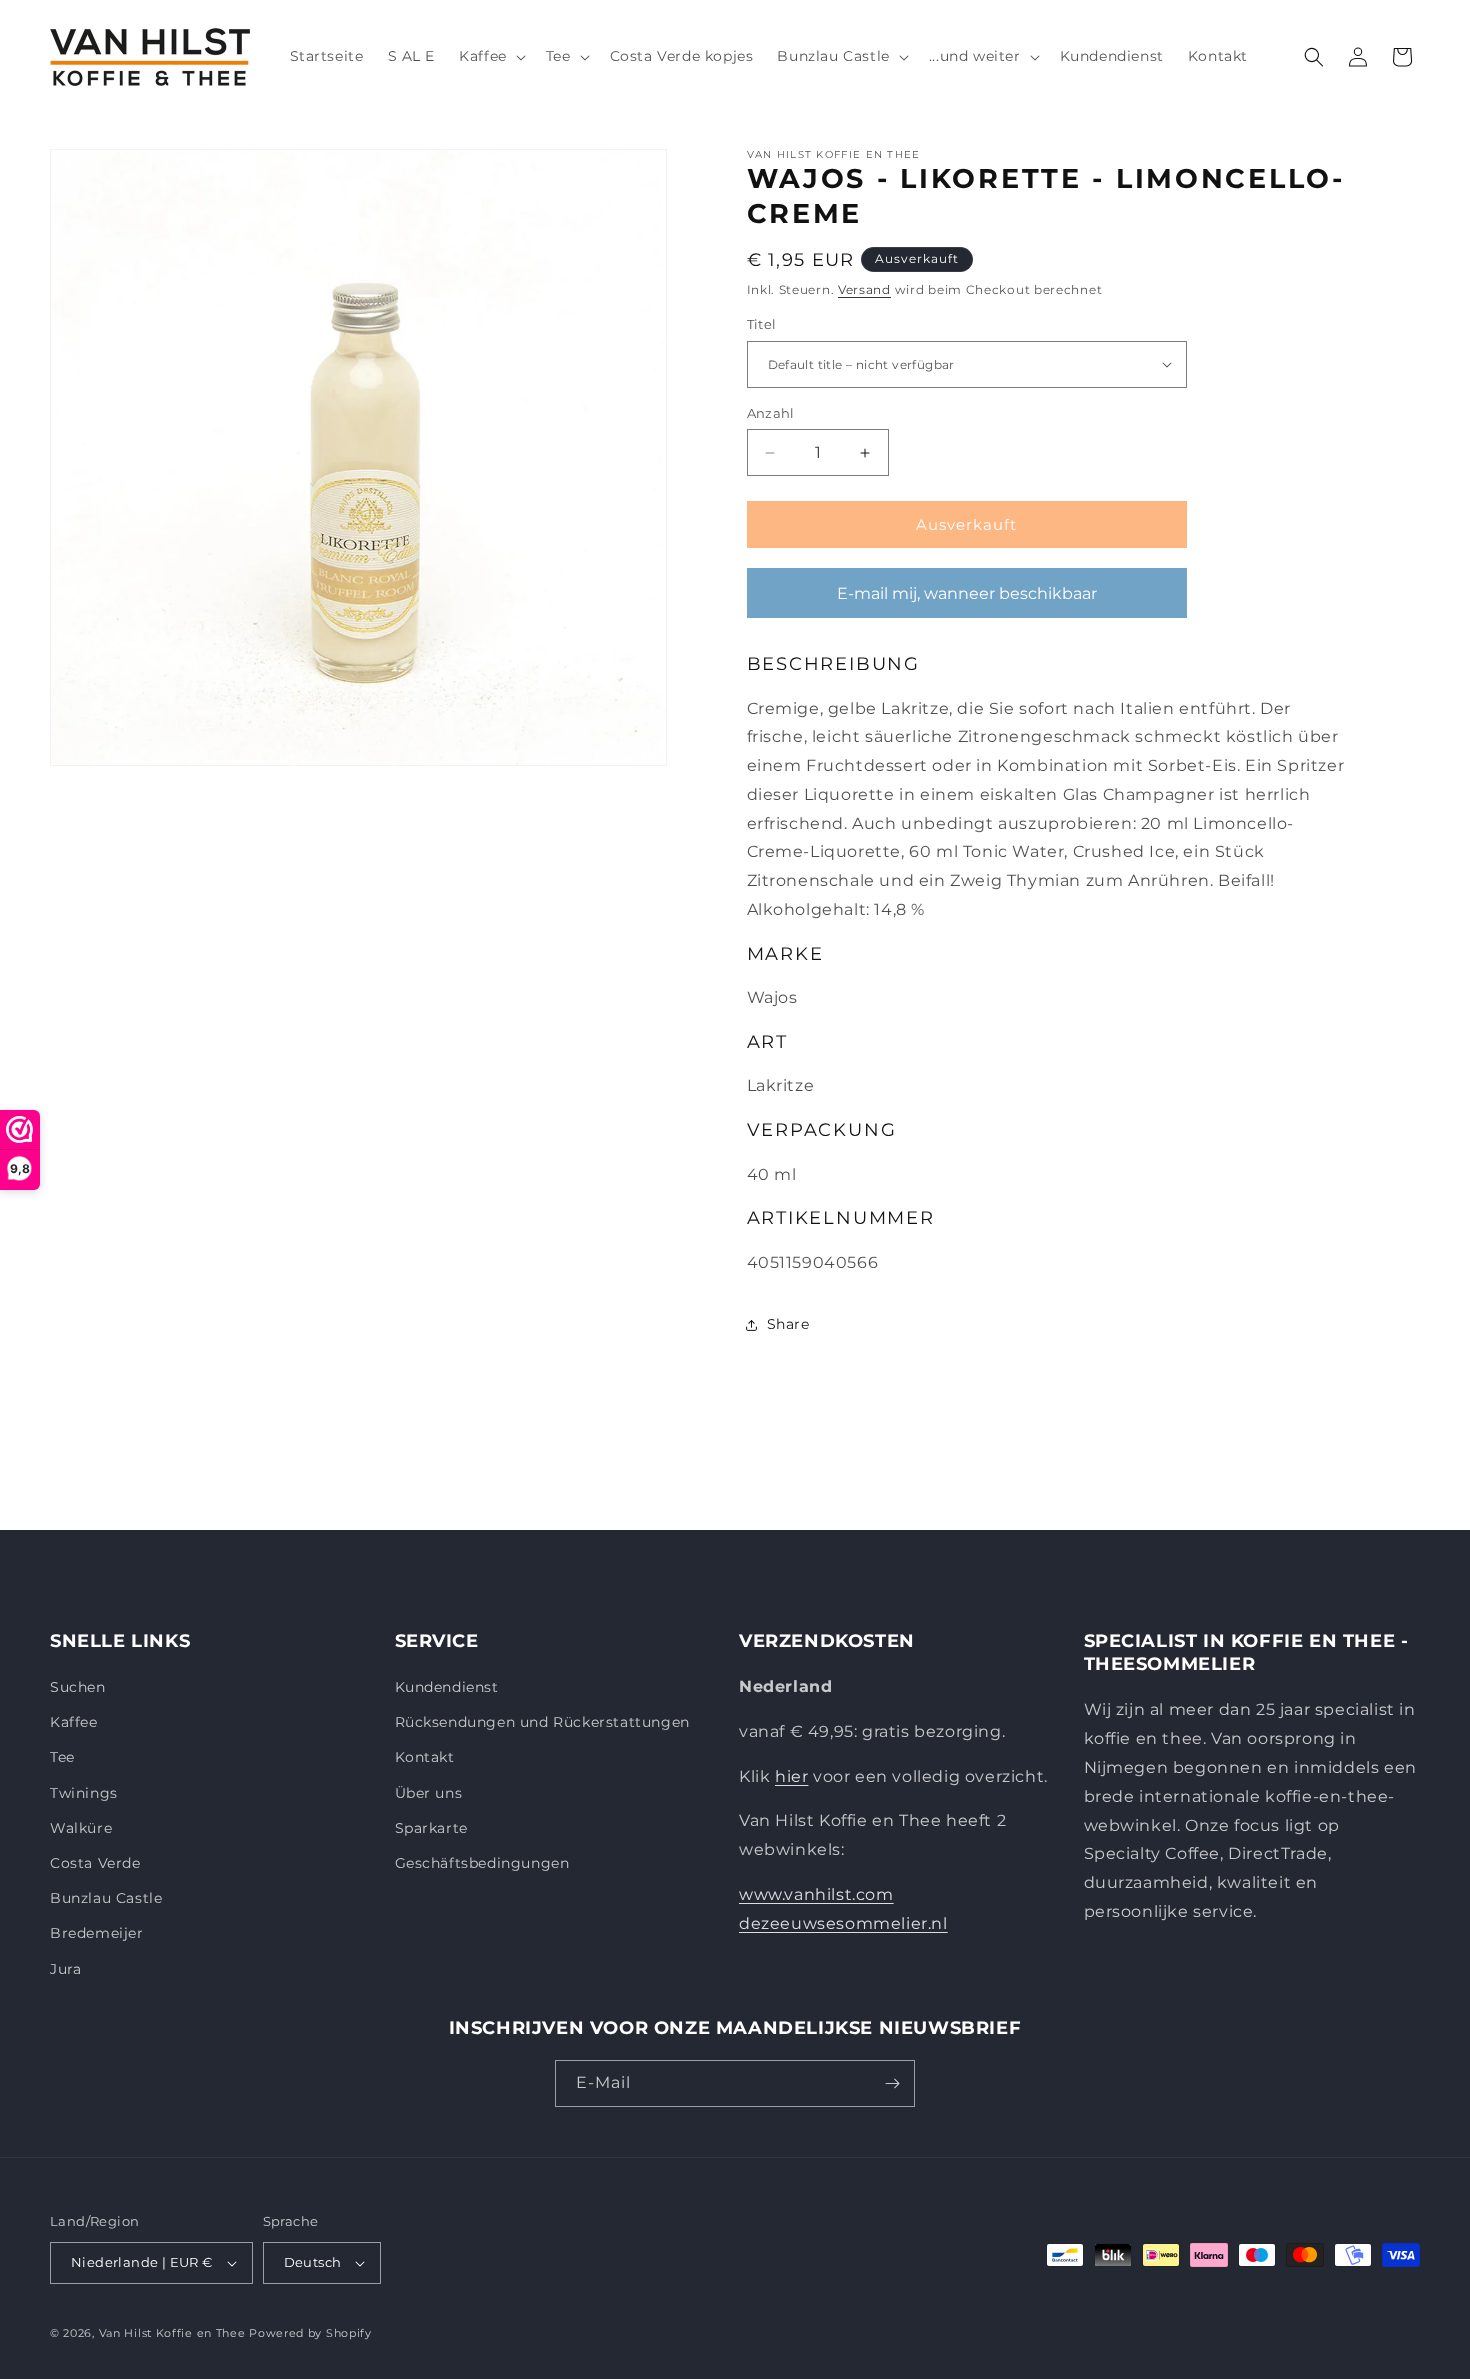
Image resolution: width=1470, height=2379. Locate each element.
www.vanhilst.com (816, 1894)
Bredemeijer (97, 1933)
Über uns (429, 1793)
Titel (762, 324)
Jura (65, 1969)
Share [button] (788, 1324)
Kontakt (425, 1757)
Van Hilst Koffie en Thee (172, 2333)
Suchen (78, 1687)
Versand (864, 289)
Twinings (84, 1793)
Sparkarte (431, 1828)
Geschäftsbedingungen (482, 1863)
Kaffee (74, 1722)
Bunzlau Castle (106, 1898)
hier (791, 1776)
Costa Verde (95, 1863)
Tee (62, 1757)
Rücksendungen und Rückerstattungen (542, 1722)
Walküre (81, 1828)
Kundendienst (447, 1687)
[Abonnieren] (892, 2083)
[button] (490, 56)
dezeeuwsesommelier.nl (843, 1923)
